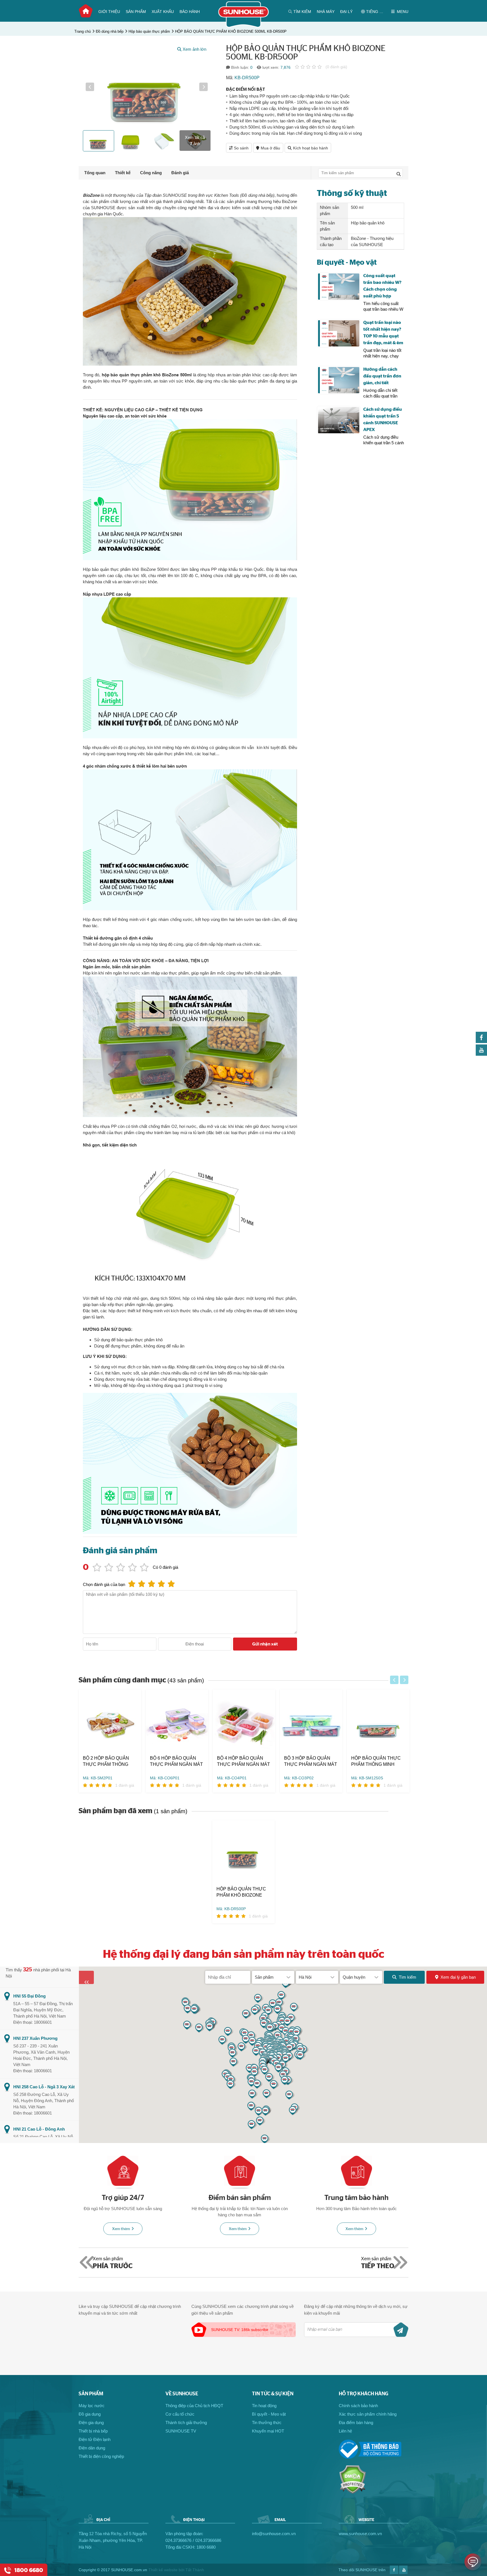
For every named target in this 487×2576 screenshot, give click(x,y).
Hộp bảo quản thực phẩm (149, 31)
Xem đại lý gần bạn (458, 1977)
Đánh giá (180, 173)
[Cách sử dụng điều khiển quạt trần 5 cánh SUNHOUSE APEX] (339, 420)
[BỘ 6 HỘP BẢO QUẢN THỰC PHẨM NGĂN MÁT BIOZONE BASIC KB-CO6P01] (177, 1722)
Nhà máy (326, 12)
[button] (90, 87)
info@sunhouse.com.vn (274, 2534)
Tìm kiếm (408, 1977)
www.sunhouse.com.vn (360, 2534)
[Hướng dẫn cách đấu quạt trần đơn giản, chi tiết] (339, 380)
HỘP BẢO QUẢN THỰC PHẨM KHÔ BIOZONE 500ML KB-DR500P (231, 31)
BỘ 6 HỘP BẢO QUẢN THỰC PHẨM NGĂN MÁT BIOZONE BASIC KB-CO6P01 (176, 1762)
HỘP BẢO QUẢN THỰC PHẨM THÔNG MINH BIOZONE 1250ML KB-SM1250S (376, 1762)
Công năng (151, 173)
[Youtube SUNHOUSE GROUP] (481, 1054)
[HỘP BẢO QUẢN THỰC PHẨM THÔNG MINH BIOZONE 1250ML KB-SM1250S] (378, 1722)
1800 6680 (206, 2547)
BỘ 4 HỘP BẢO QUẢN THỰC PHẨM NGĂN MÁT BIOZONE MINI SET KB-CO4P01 (243, 1762)
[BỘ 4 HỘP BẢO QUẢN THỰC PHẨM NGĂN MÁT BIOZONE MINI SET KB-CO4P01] (244, 1722)
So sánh (241, 148)
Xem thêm (121, 2229)
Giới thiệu (109, 12)
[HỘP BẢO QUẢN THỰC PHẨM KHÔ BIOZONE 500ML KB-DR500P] (243, 1853)
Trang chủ (86, 11)
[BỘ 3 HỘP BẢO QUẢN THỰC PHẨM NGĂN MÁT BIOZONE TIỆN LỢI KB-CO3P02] (311, 1722)
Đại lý (346, 12)
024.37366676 (178, 2540)
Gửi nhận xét (265, 1644)
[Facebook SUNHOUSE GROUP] (481, 1041)
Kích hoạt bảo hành (311, 148)
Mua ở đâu (270, 148)
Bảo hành (190, 12)
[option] (147, 87)
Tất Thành (195, 2570)
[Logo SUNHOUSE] (244, 26)
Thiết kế (123, 173)
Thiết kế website (163, 2570)
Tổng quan (95, 173)
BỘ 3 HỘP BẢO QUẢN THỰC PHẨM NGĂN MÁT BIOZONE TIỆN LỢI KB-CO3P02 (311, 1762)
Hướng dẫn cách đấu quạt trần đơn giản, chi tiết (382, 376)
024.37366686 (208, 2540)
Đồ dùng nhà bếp (110, 31)
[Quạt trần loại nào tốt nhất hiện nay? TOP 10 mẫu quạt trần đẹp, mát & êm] (339, 333)
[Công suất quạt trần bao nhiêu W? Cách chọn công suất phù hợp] (339, 287)
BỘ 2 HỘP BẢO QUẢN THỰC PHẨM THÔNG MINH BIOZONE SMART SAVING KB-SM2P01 (108, 1762)
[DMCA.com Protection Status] (352, 2492)
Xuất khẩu (163, 12)
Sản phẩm (136, 12)
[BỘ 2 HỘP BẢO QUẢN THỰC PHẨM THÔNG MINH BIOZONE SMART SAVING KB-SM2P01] (110, 1722)
